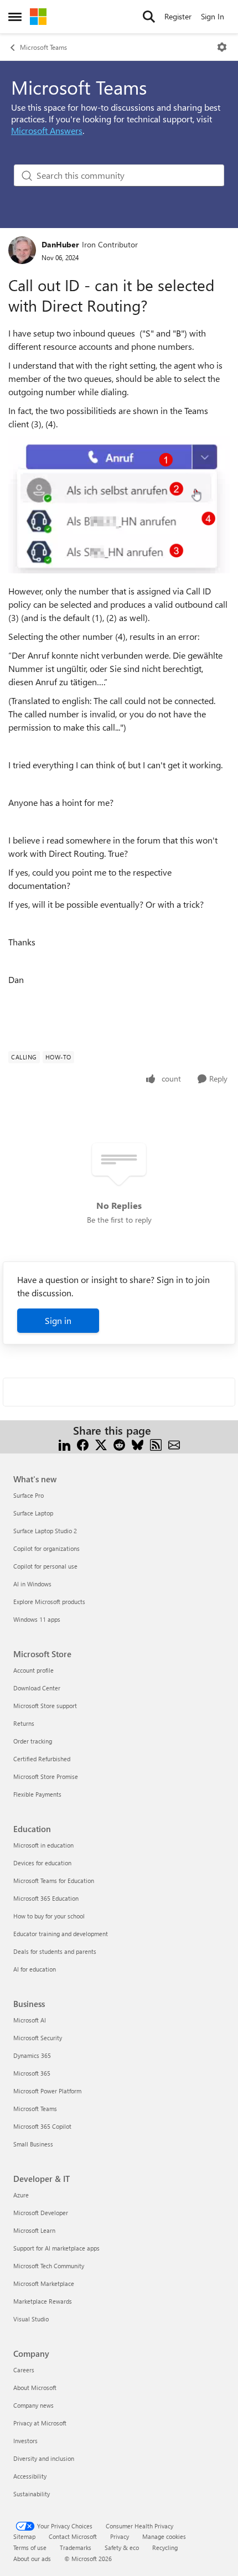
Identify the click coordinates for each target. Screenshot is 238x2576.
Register (178, 16)
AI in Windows (32, 1584)
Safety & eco (122, 2547)
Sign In (213, 16)
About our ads (32, 2559)
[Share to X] (101, 1444)
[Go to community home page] (38, 17)
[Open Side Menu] (15, 17)
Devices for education (42, 1863)
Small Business (33, 2144)
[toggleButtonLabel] (222, 47)
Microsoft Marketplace (44, 2283)
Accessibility (30, 2476)
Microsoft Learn (34, 2230)
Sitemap (24, 2536)
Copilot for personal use (45, 1566)
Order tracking (33, 1741)
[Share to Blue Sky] (138, 1444)
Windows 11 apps (37, 1619)
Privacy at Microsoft (40, 2423)
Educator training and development (61, 1934)
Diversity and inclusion (44, 2458)
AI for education (35, 1969)
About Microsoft (35, 2388)
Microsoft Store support (45, 1706)
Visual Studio (31, 2319)
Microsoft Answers (47, 130)
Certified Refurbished (42, 1759)
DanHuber (60, 244)
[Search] (149, 17)
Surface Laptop (33, 1513)
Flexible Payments (37, 1794)
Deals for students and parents (55, 1951)
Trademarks (76, 2547)
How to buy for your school (49, 1916)
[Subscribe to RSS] (156, 1444)
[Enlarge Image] (119, 505)
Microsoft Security (38, 2038)
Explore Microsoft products (49, 1602)
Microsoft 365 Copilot (42, 2126)
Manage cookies (164, 2536)
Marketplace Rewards (43, 2301)
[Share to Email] (174, 1444)
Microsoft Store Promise (46, 1776)
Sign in (58, 1320)
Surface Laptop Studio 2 (45, 1531)
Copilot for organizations (46, 1548)
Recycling (165, 2547)
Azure (21, 2195)
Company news (33, 2405)
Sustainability (32, 2494)
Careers (24, 2370)
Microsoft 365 (32, 2073)
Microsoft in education (43, 1845)
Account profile (33, 1670)
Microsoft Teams (43, 47)
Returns (24, 1723)
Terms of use (30, 2547)
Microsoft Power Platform (47, 2091)
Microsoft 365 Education (46, 1898)
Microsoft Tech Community (49, 2266)
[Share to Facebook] (83, 1444)
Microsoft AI (30, 2020)
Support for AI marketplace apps (56, 2248)
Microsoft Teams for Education (54, 1881)
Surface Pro (29, 1495)
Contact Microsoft (73, 2536)
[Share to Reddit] (119, 1444)
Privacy (120, 2536)
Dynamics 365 (32, 2055)
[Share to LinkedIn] (64, 1444)
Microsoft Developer (41, 2213)
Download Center (37, 1688)
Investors (25, 2441)
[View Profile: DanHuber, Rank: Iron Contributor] (22, 250)
